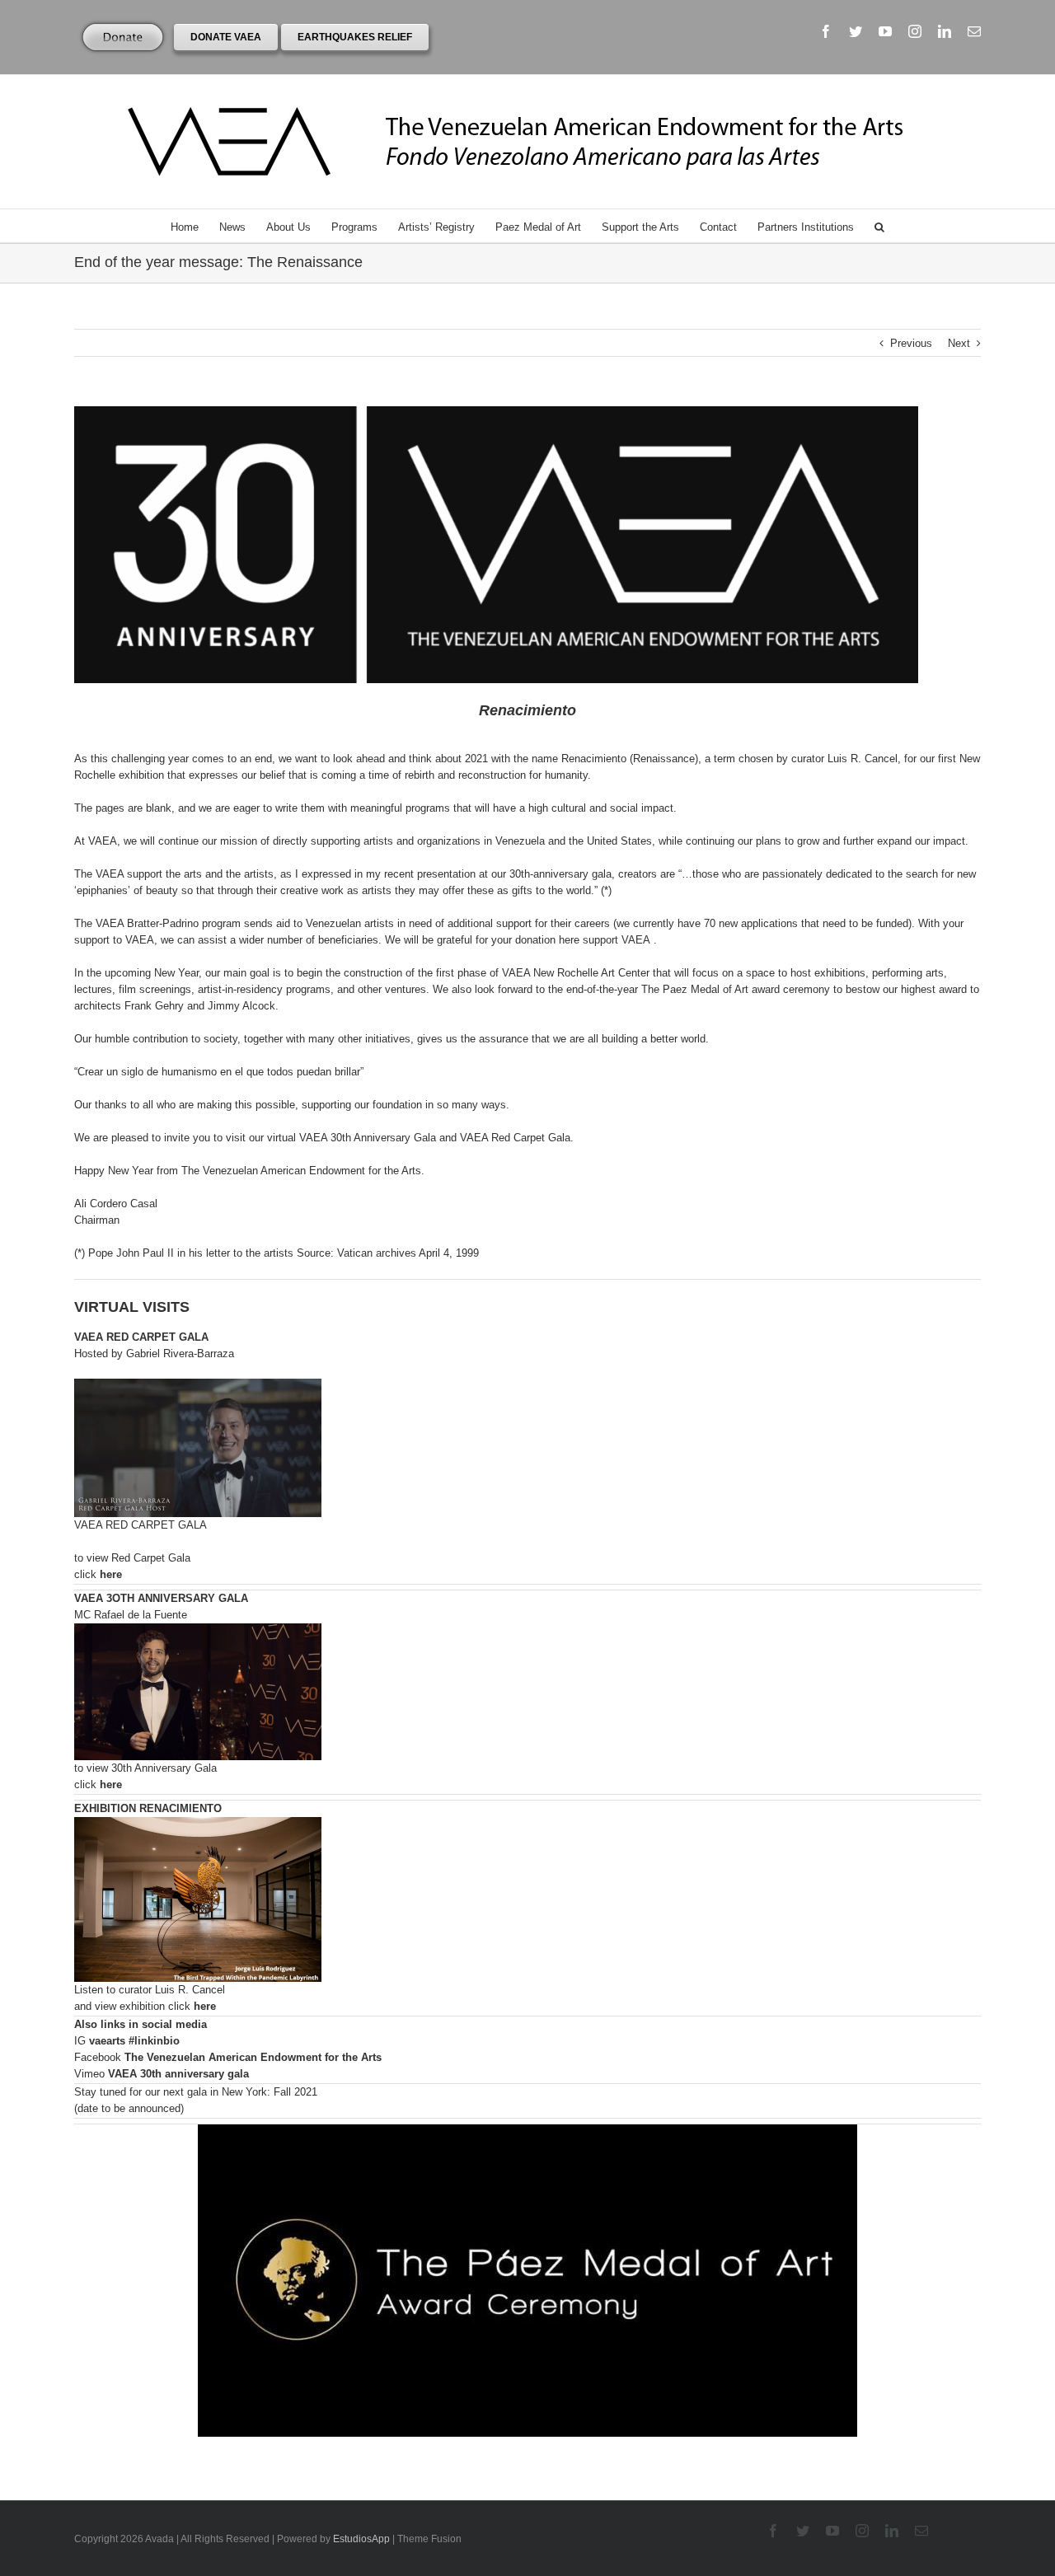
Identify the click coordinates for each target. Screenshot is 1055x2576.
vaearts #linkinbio (134, 2041)
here (111, 1574)
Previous (911, 343)
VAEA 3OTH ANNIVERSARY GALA (161, 1598)
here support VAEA (605, 940)
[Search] (879, 226)
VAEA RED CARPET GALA (141, 1337)
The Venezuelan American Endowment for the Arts (253, 2057)
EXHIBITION (148, 1808)
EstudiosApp (361, 2539)
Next (959, 343)
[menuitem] (195, 226)
